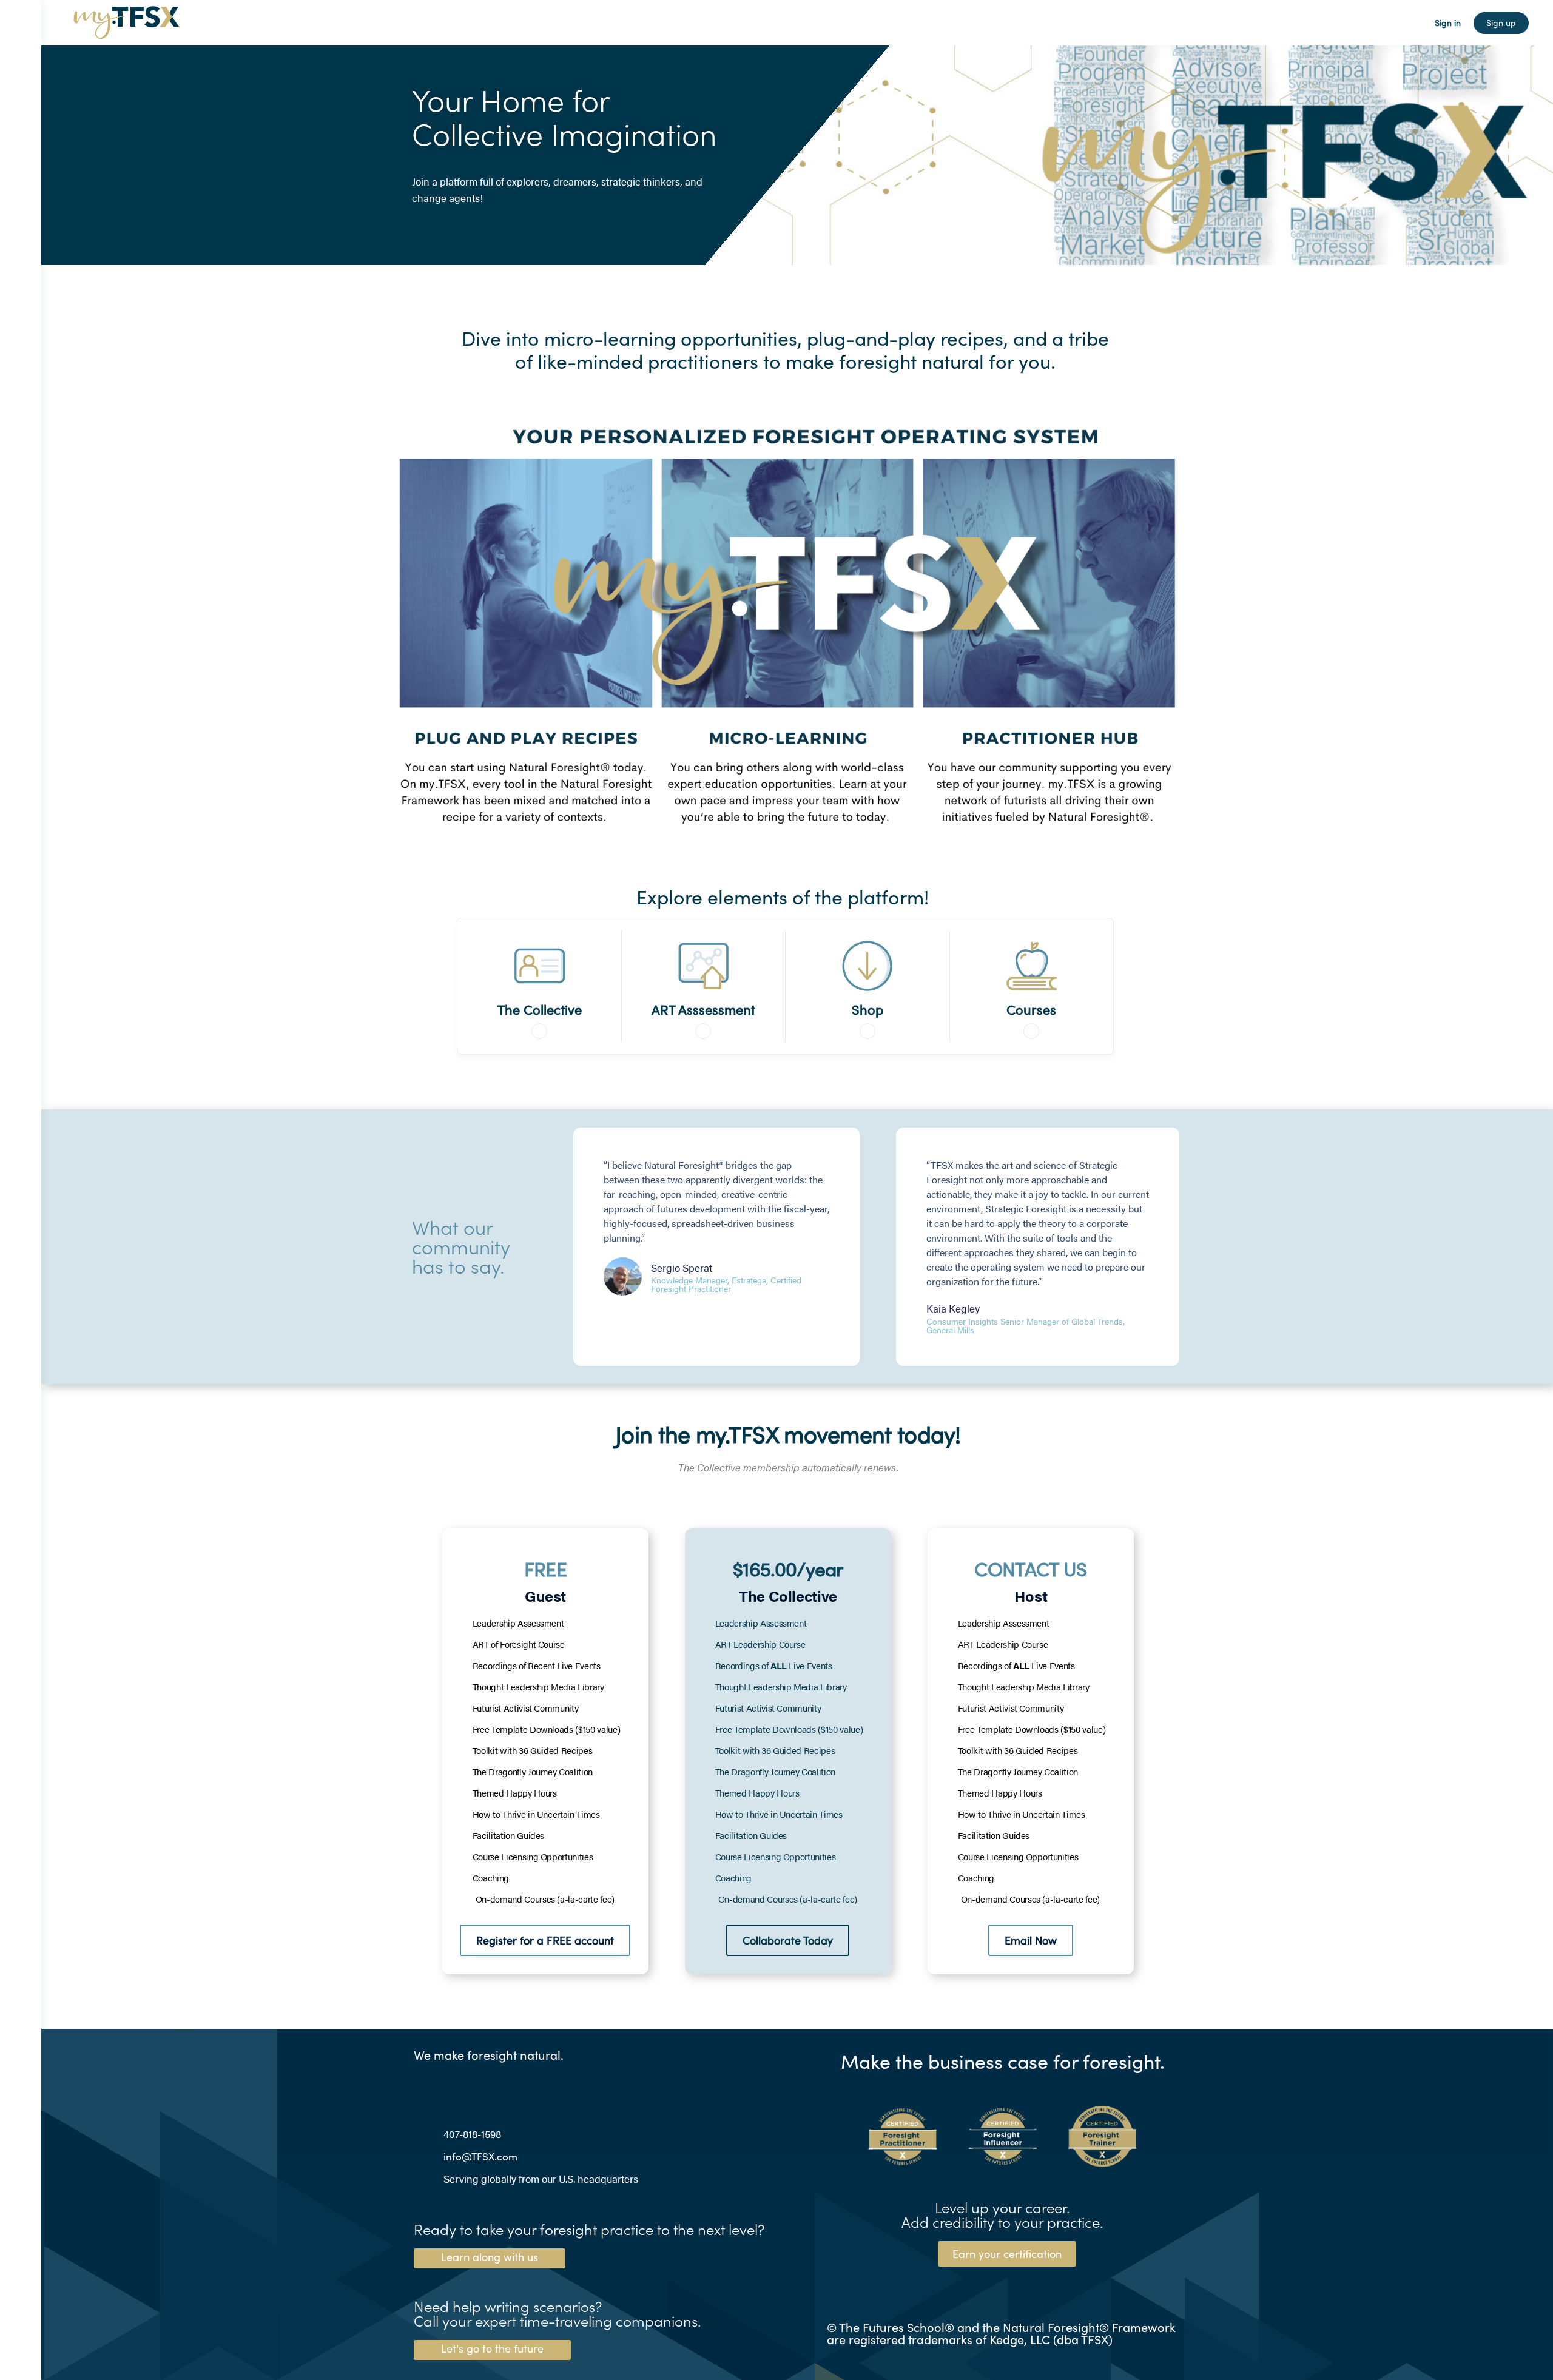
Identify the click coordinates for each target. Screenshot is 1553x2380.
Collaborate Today (788, 1940)
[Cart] (1415, 23)
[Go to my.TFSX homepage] (126, 20)
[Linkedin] (421, 2084)
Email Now (1031, 1940)
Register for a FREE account (545, 1940)
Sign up (1501, 23)
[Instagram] (446, 2084)
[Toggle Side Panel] (21, 23)
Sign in (1448, 23)
